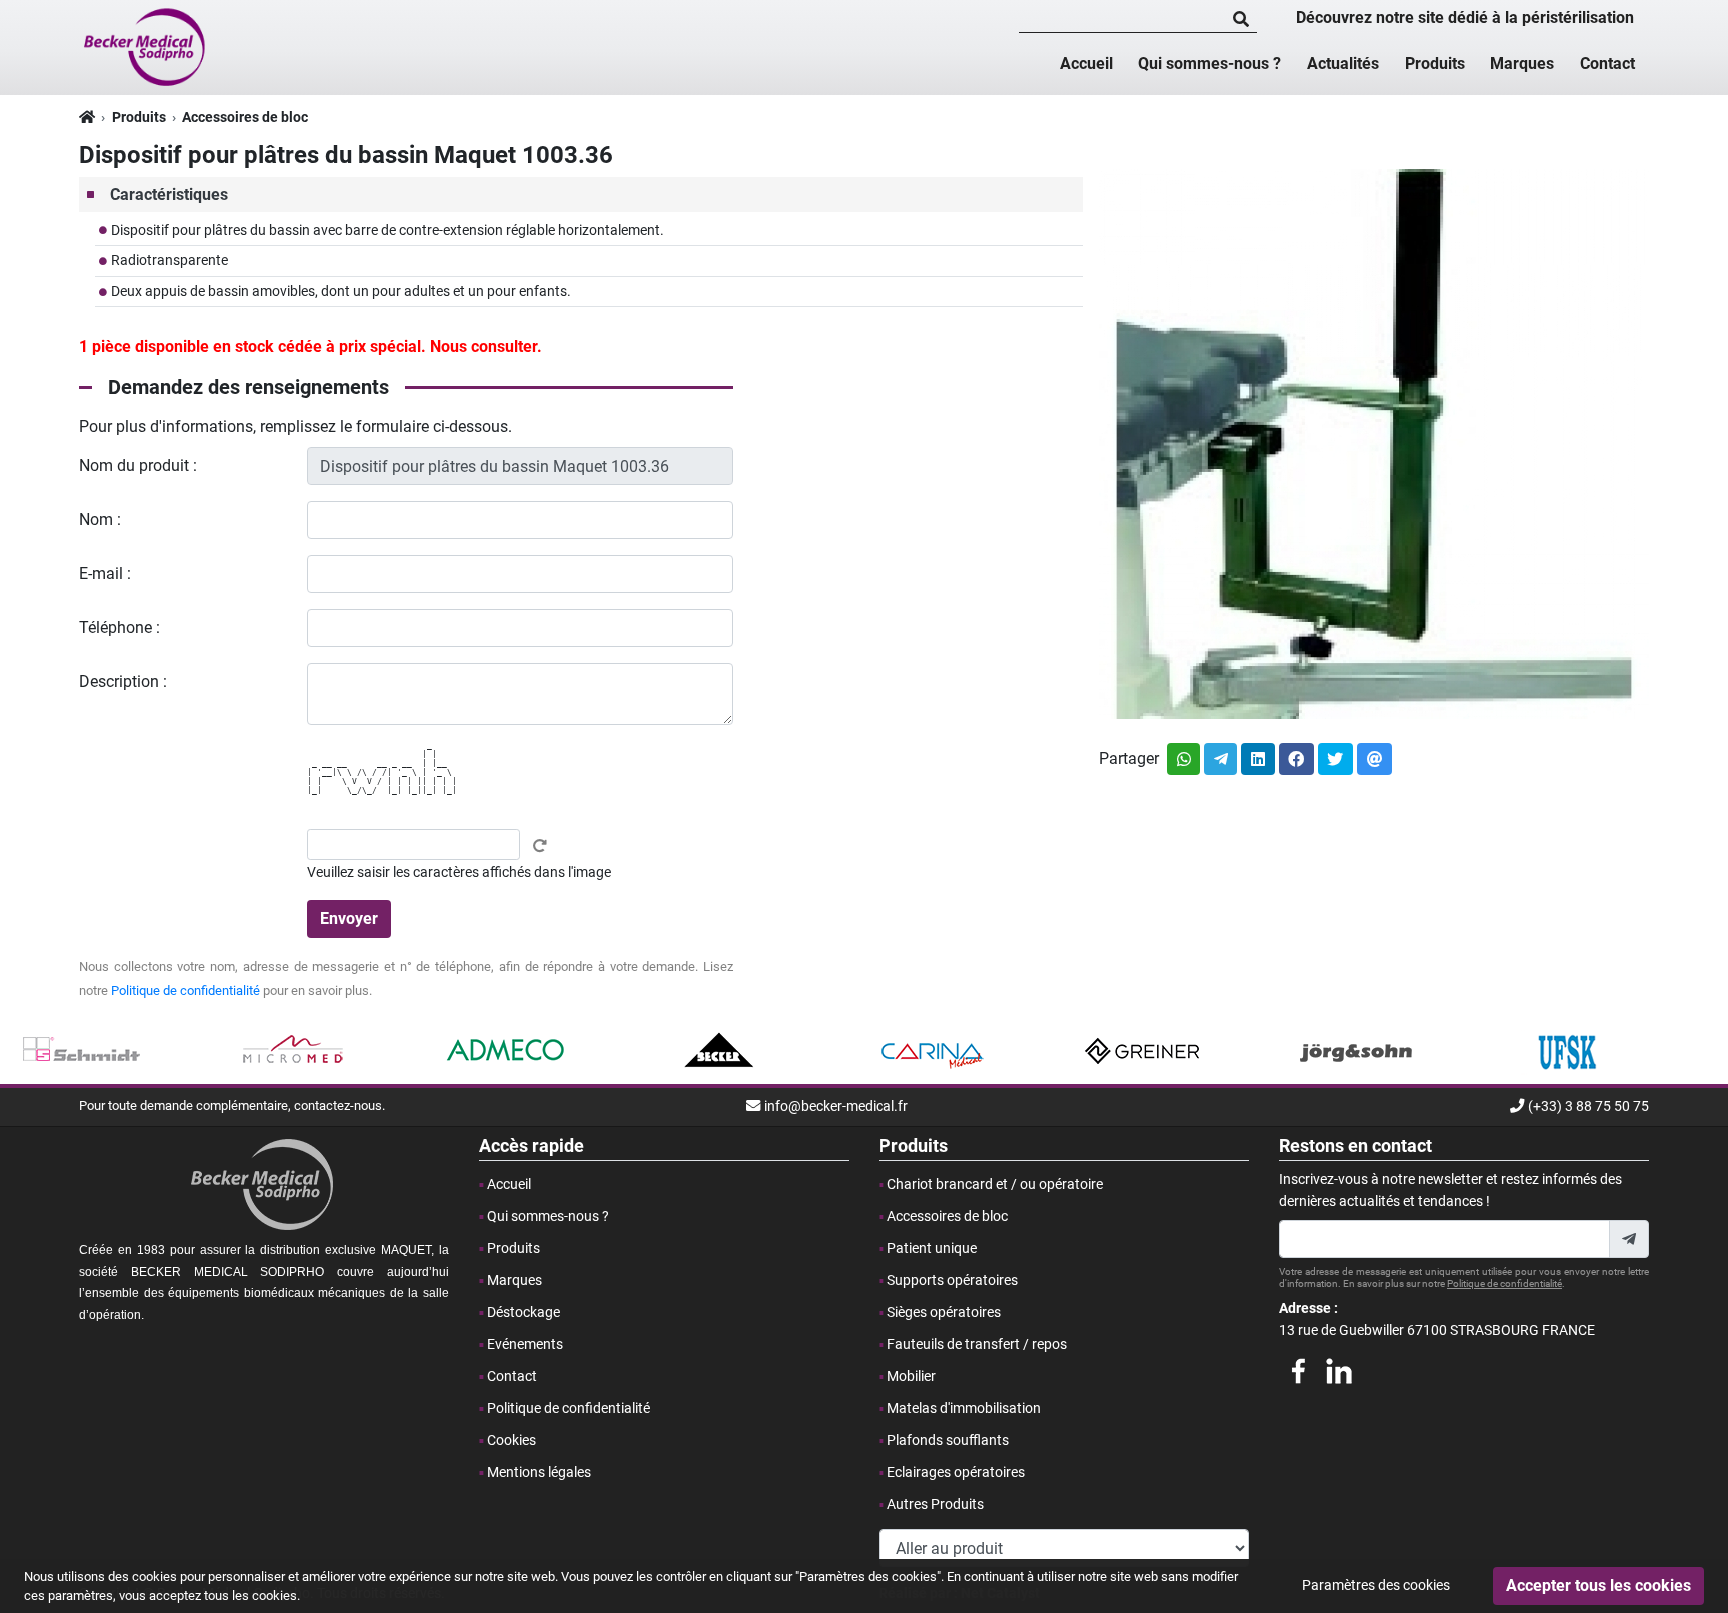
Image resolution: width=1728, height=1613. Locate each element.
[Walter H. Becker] (718, 1051)
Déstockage (523, 1312)
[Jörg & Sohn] (1355, 1051)
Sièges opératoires (944, 1312)
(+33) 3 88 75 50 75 (1588, 1106)
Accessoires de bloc (245, 117)
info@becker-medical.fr (836, 1106)
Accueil (1086, 63)
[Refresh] (540, 846)
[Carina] (930, 1051)
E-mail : (105, 573)
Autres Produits (935, 1504)
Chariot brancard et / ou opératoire (995, 1184)
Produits (1435, 63)
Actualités (1343, 63)
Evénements (525, 1344)
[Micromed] (294, 1051)
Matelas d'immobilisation (964, 1408)
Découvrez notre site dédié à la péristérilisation (1465, 17)
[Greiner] (1143, 1051)
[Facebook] (1298, 1368)
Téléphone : (119, 627)
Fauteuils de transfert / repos (977, 1344)
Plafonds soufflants (948, 1440)
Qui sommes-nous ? (1209, 63)
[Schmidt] (81, 1051)
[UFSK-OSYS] (1567, 1051)
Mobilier (911, 1376)
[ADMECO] (506, 1051)
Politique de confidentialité (185, 990)
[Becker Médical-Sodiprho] (146, 46)
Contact (1607, 63)
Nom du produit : (138, 465)
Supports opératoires (952, 1280)
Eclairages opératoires (956, 1472)
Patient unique (932, 1248)
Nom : (100, 519)
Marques (1522, 63)
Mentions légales (539, 1472)
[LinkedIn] (1339, 1368)
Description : (123, 681)
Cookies (511, 1440)
